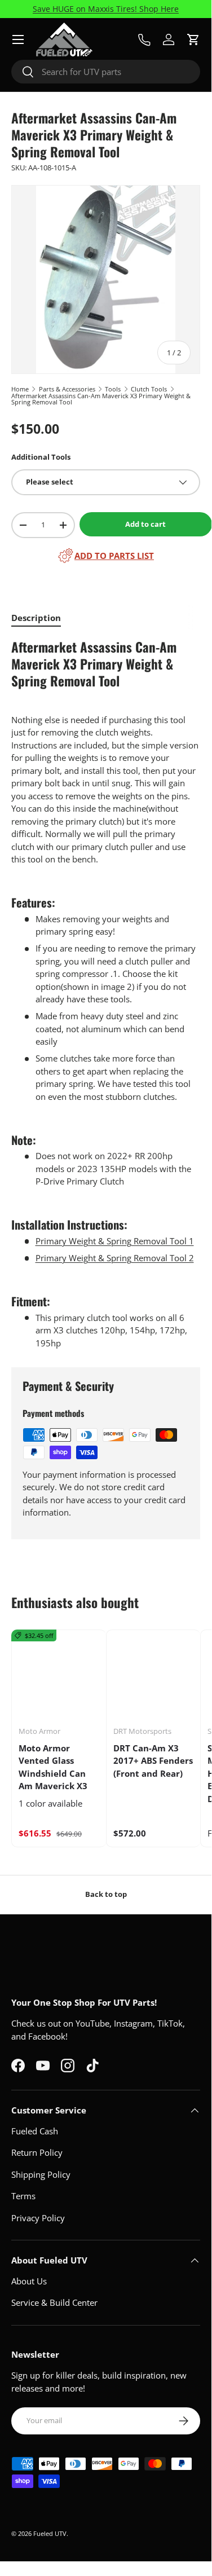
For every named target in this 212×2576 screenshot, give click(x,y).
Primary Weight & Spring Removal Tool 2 (115, 1258)
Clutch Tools (149, 389)
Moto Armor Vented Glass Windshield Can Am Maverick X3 (53, 1767)
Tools (113, 389)
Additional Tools (41, 457)
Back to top (106, 1894)
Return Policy (37, 2152)
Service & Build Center (54, 2302)
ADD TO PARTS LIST (114, 556)
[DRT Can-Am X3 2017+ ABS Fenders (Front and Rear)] (154, 1677)
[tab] (36, 618)
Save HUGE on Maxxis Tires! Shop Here (106, 9)
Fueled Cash (35, 2131)
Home (20, 389)
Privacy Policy (38, 2218)
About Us (29, 2281)
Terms (23, 2196)
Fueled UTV (50, 2533)
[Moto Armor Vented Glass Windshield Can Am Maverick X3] (59, 1677)
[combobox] (106, 72)
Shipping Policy (41, 2174)
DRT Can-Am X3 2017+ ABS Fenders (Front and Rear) (153, 1761)
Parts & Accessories (67, 389)
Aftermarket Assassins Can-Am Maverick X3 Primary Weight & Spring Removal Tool (101, 399)
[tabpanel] (106, 994)
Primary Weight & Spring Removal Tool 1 (115, 1241)
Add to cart (145, 524)
